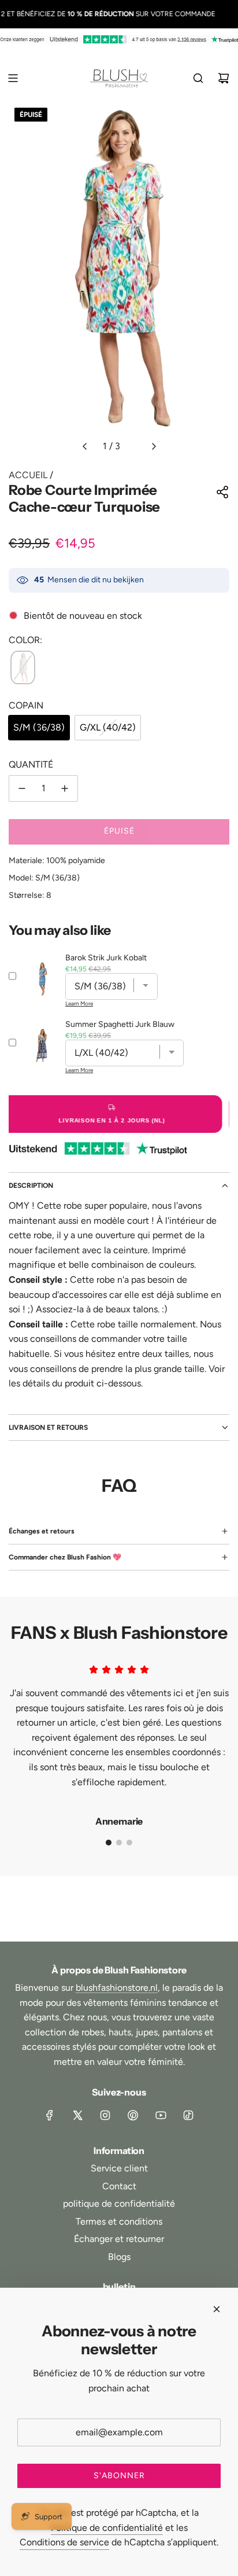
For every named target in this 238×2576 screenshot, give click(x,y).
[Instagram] (105, 2115)
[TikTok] (188, 2115)
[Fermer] (217, 2309)
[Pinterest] (133, 2115)
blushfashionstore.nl (117, 1988)
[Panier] (224, 78)
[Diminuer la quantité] (22, 788)
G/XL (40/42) (108, 727)
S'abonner (119, 2476)
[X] (77, 2115)
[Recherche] (198, 78)
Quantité (31, 764)
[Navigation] (13, 78)
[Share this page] (222, 492)
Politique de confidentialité (107, 2528)
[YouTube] (161, 2115)
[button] (84, 446)
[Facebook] (50, 2115)
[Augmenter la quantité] (65, 788)
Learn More (79, 1003)
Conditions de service (64, 2542)
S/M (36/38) (39, 727)
